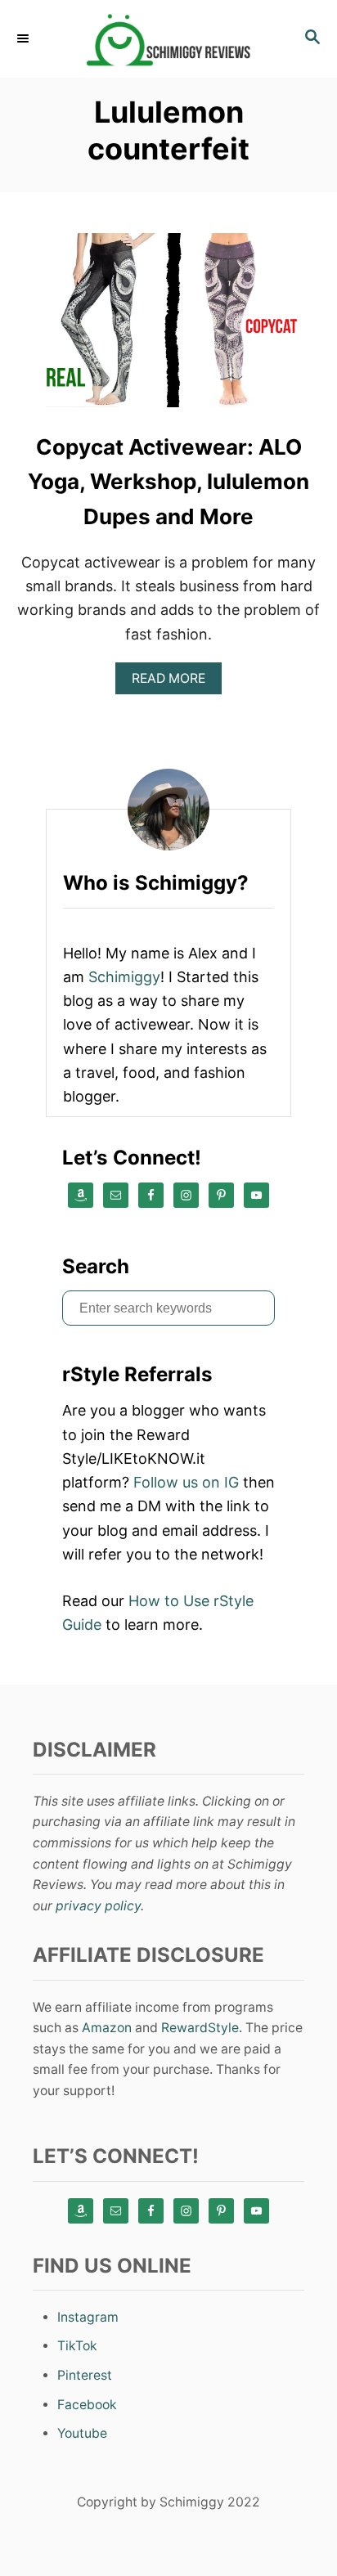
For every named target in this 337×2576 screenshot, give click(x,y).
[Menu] (25, 38)
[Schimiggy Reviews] (168, 39)
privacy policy (98, 1906)
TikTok (77, 2346)
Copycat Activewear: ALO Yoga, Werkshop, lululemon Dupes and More (168, 482)
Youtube (82, 2433)
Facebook (87, 2405)
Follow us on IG (186, 1482)
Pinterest (85, 2375)
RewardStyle (200, 2028)
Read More (174, 682)
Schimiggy (124, 977)
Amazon (107, 2028)
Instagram (88, 2317)
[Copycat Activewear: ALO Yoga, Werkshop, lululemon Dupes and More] (168, 328)
